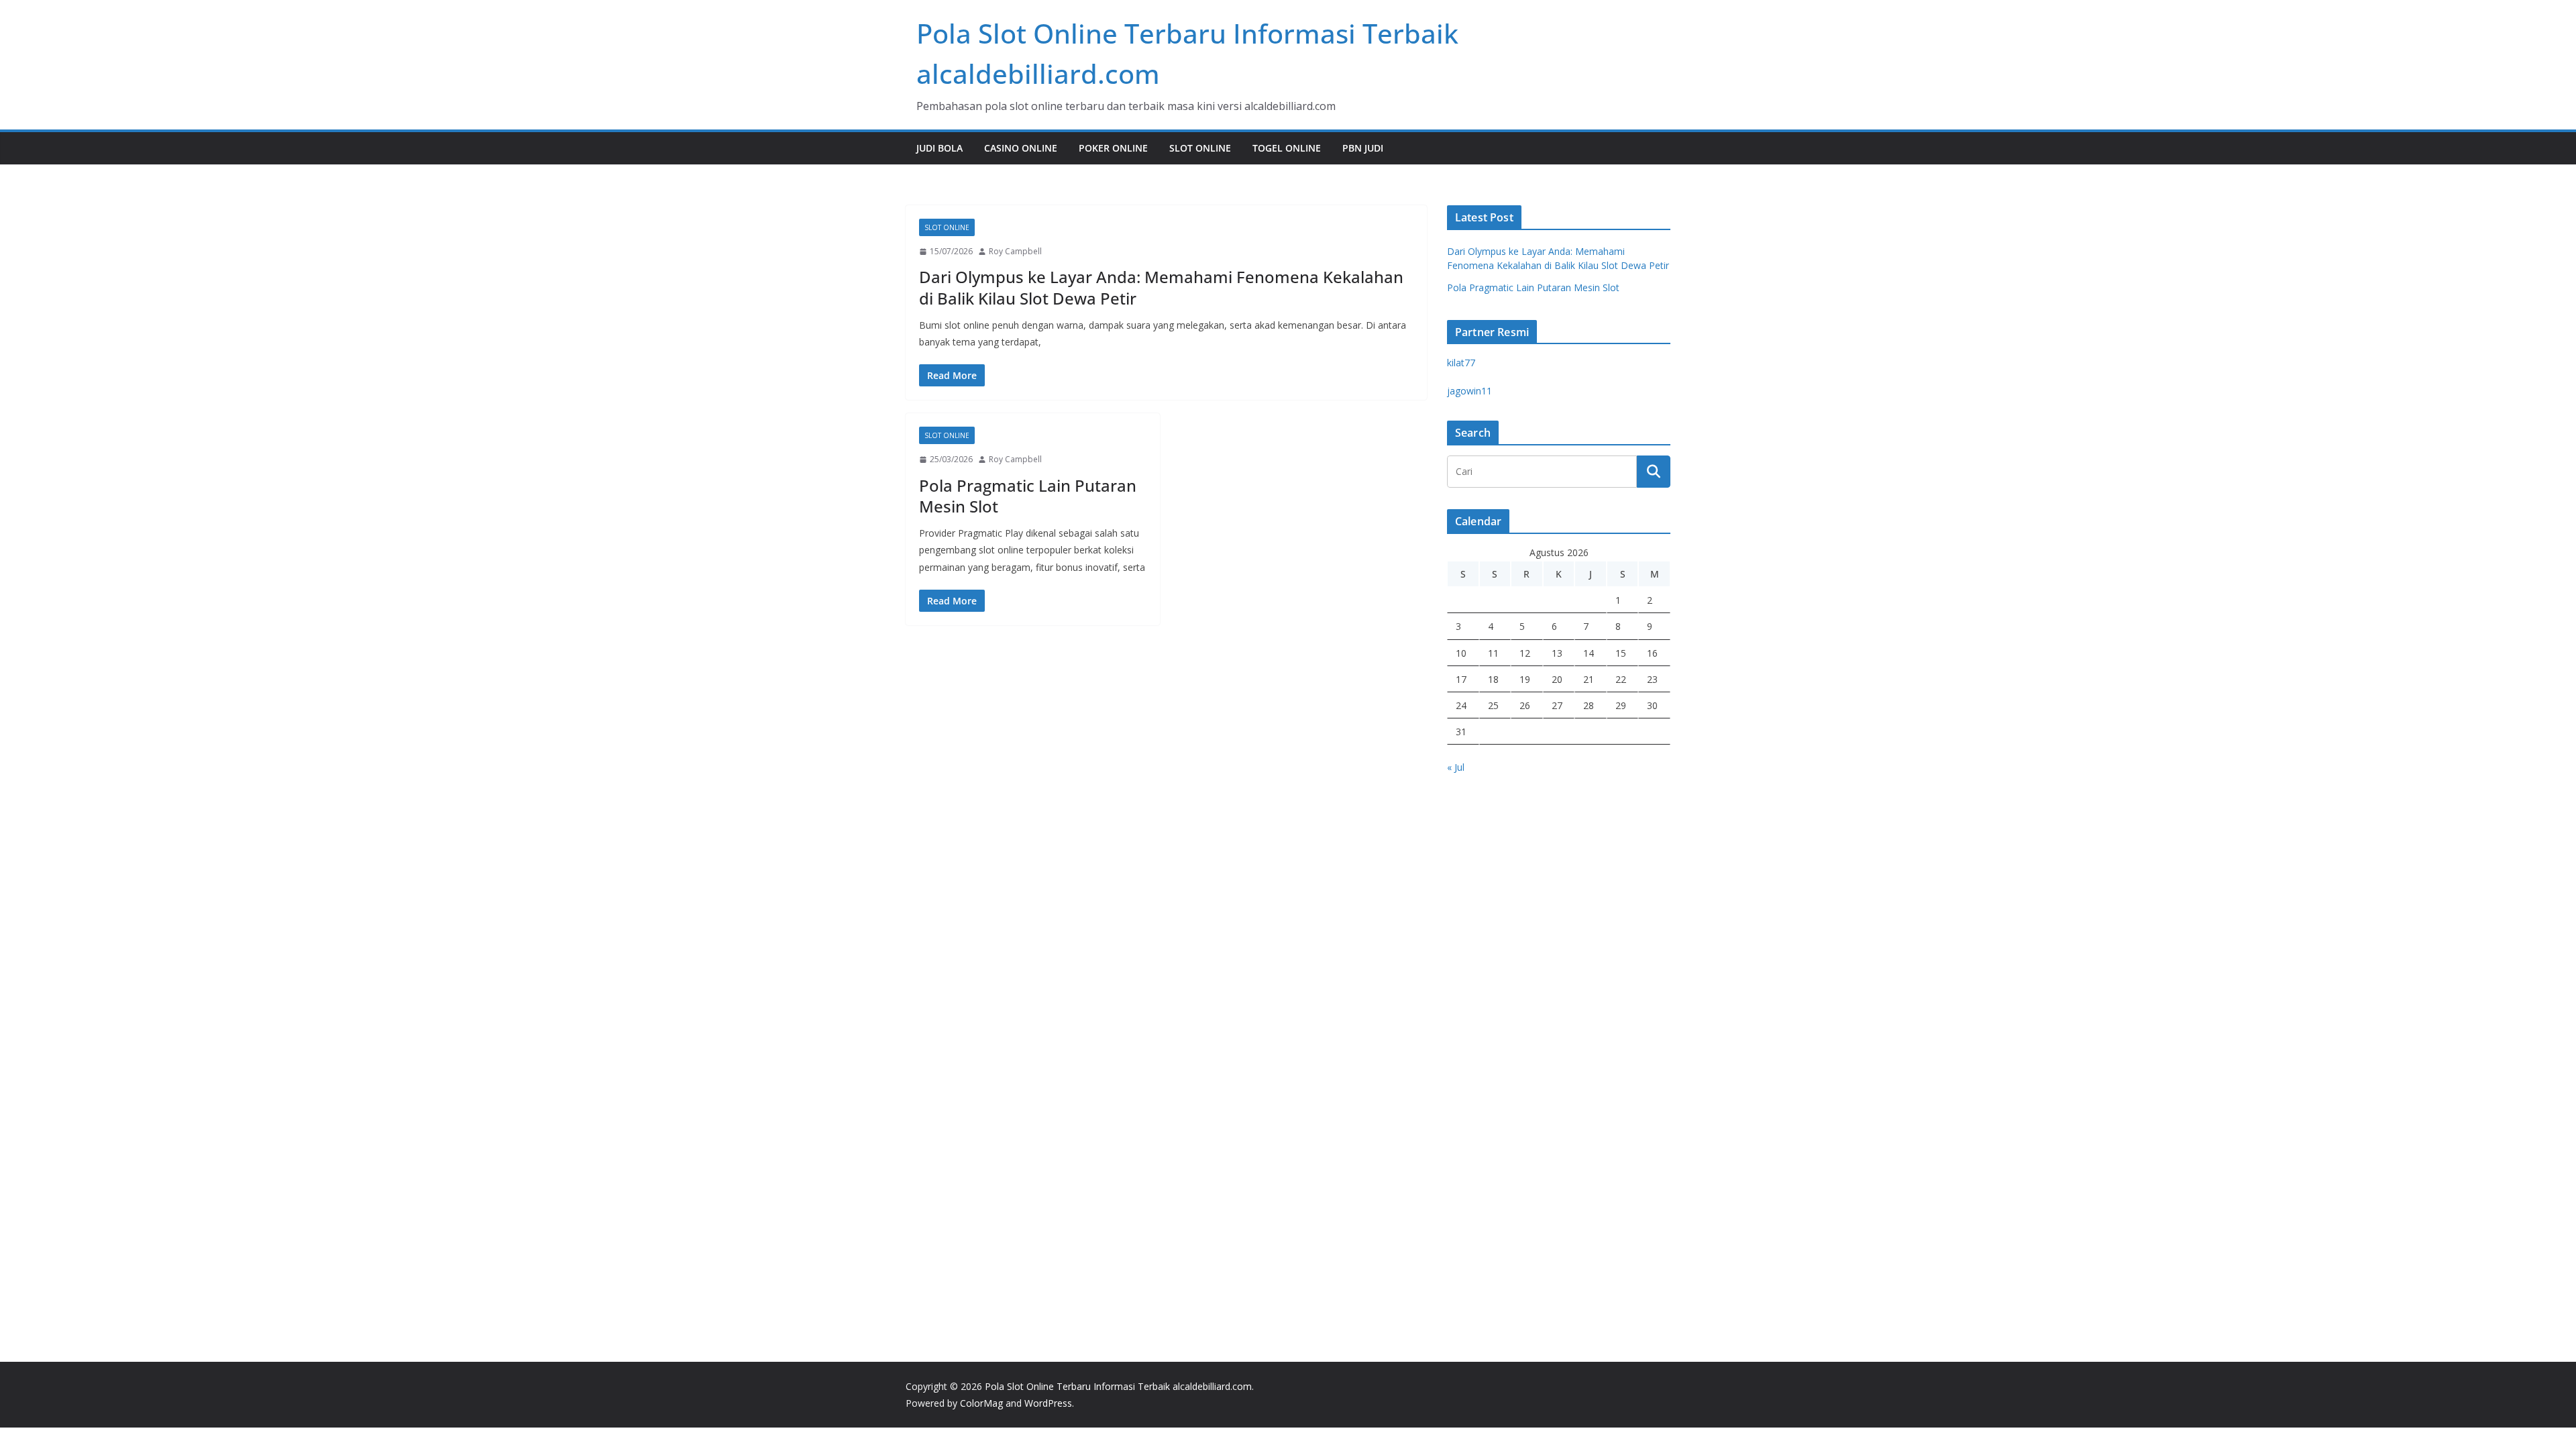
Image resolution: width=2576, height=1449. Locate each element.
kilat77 (1461, 363)
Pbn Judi (1363, 148)
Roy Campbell (1015, 251)
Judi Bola (940, 148)
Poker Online (1113, 148)
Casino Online (1021, 148)
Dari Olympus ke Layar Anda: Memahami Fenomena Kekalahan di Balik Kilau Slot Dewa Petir (1161, 287)
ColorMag (981, 1403)
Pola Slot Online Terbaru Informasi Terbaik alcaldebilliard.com (1118, 1386)
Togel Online (1287, 148)
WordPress (1048, 1403)
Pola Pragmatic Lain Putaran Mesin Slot (1028, 496)
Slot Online (1200, 148)
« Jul (1456, 767)
